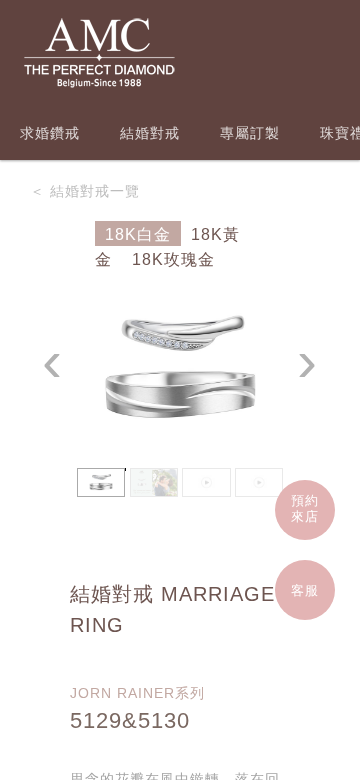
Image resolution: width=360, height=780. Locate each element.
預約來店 (305, 508)
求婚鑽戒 (50, 133)
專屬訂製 (250, 133)
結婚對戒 (150, 133)
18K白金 (138, 234)
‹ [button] (52, 361)
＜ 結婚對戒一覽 (85, 191)
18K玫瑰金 (173, 259)
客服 (305, 590)
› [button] (307, 361)
